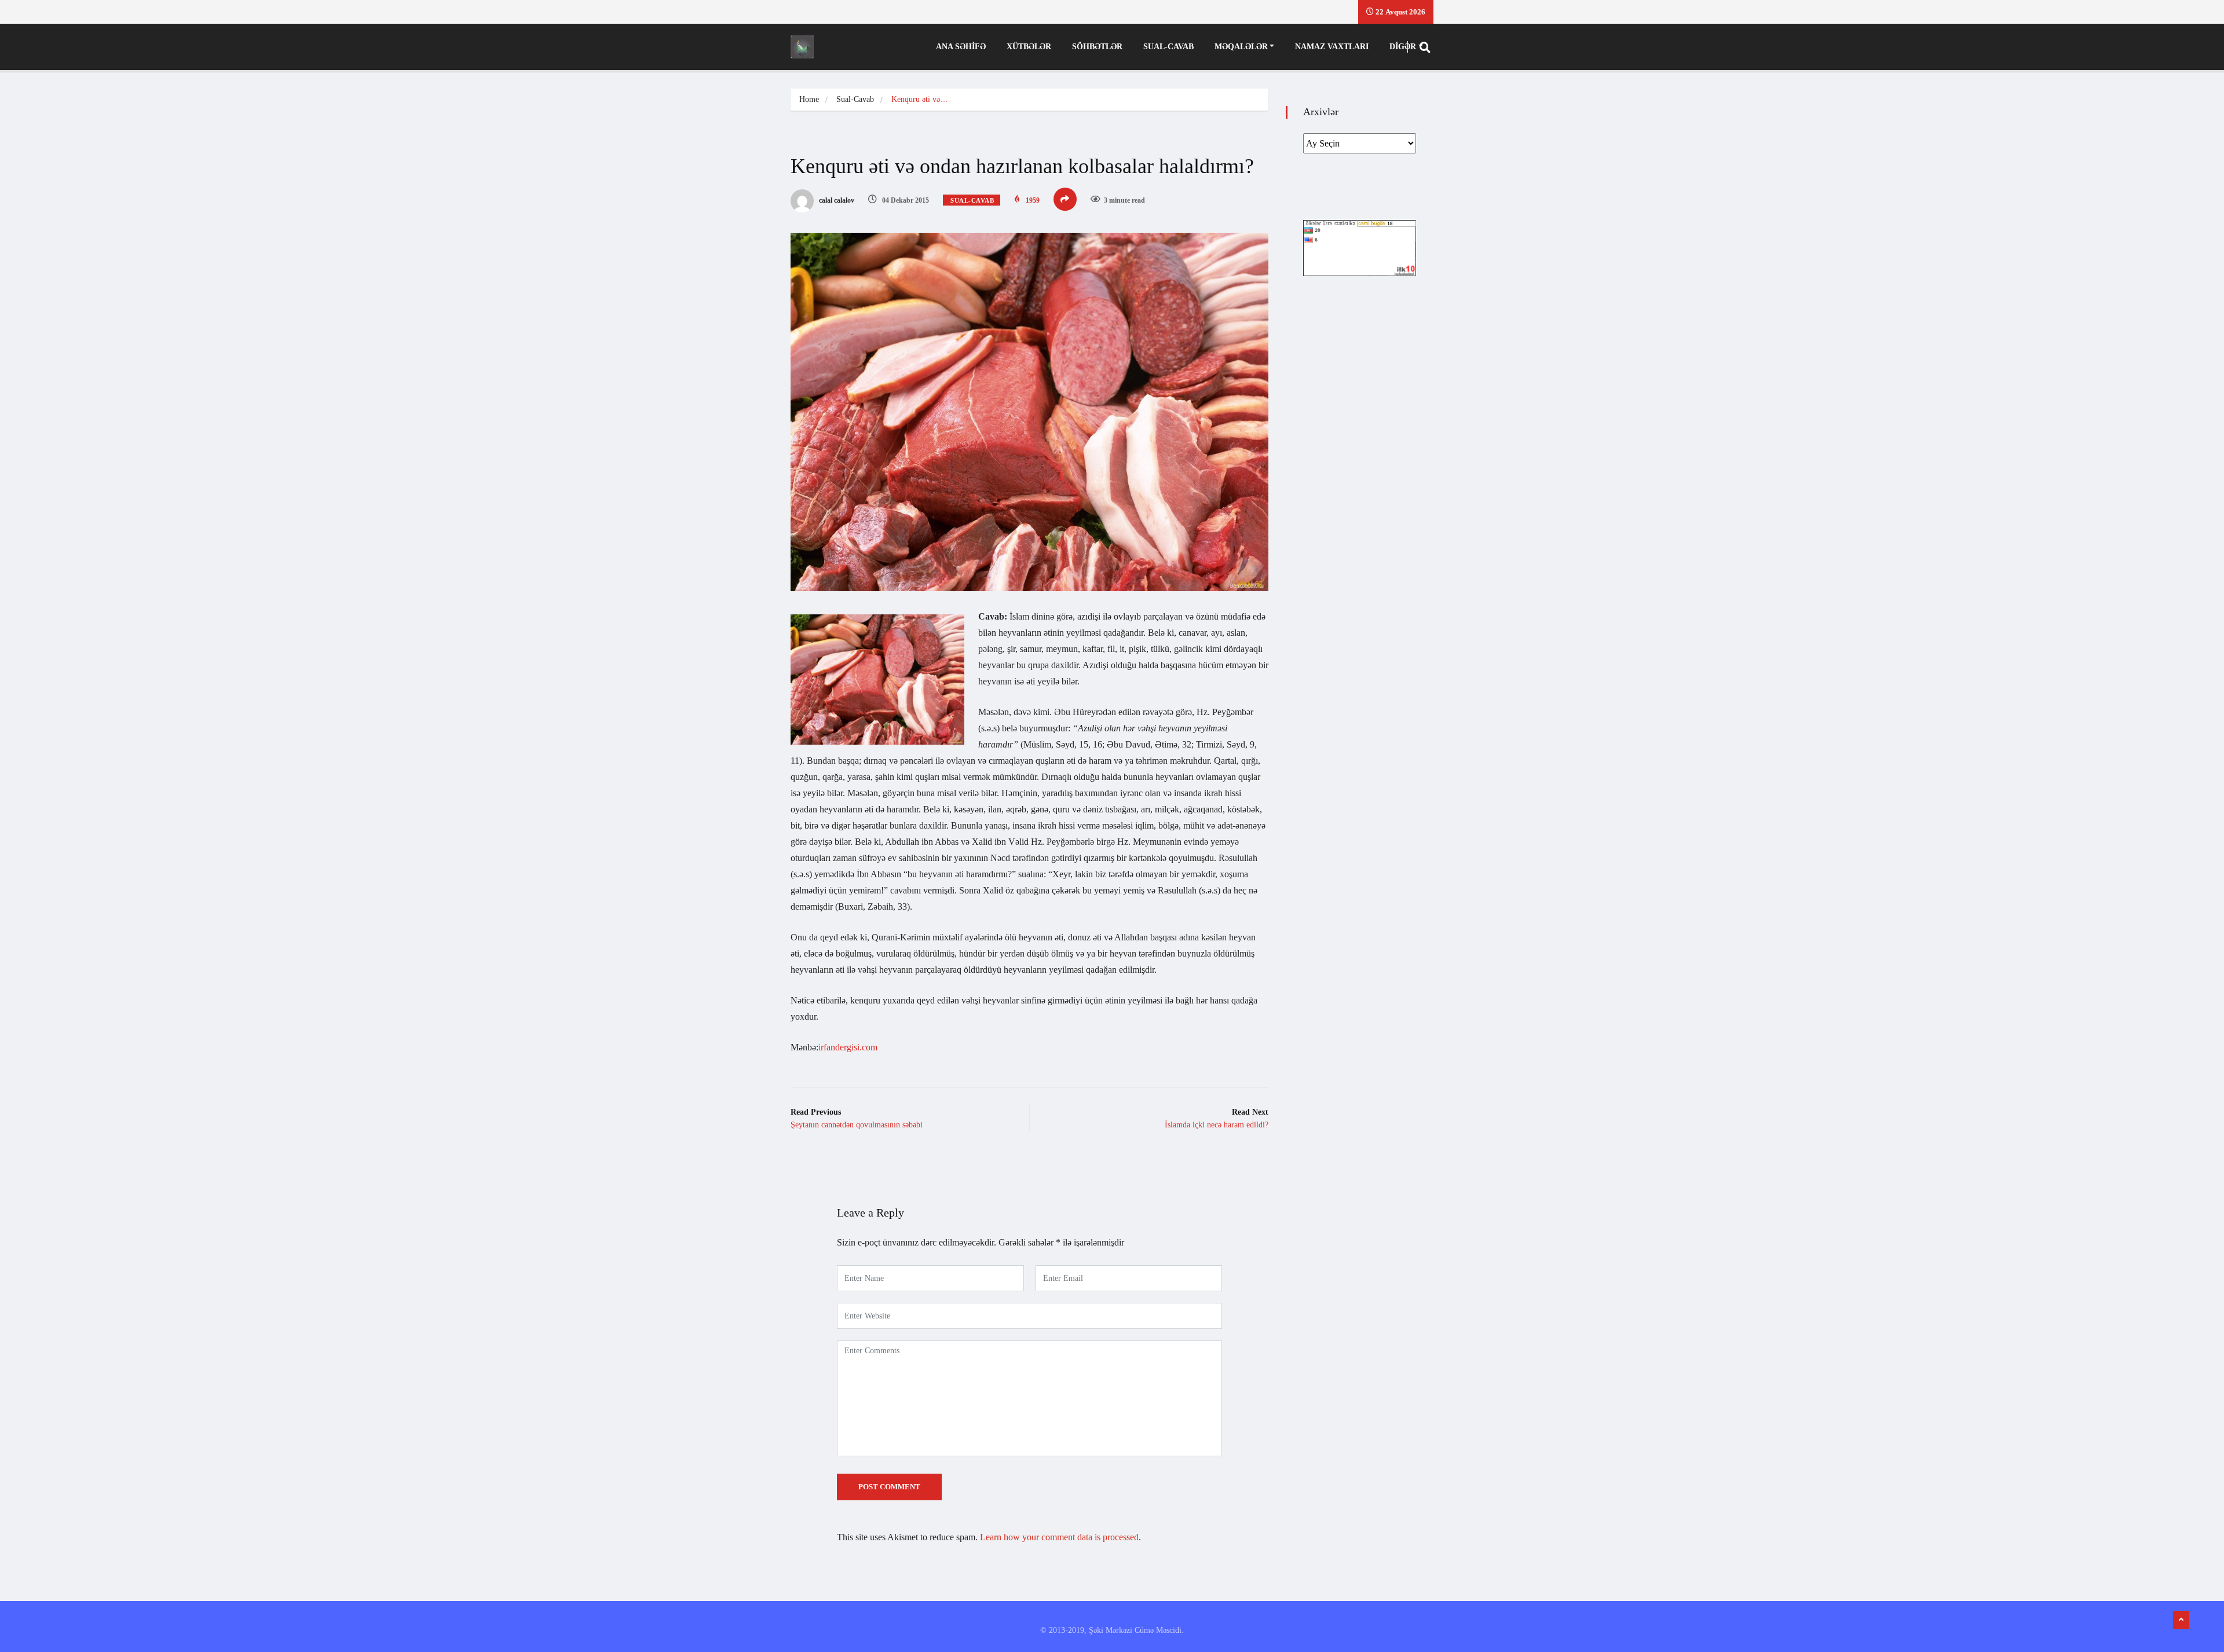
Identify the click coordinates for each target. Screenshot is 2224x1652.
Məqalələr (1241, 47)
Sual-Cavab (1168, 47)
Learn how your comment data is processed (1059, 1537)
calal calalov (836, 200)
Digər (1403, 47)
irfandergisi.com (848, 1047)
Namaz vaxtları (1332, 47)
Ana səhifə (961, 47)
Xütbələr (1029, 47)
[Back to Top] (2181, 1620)
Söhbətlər (1097, 47)
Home (809, 99)
